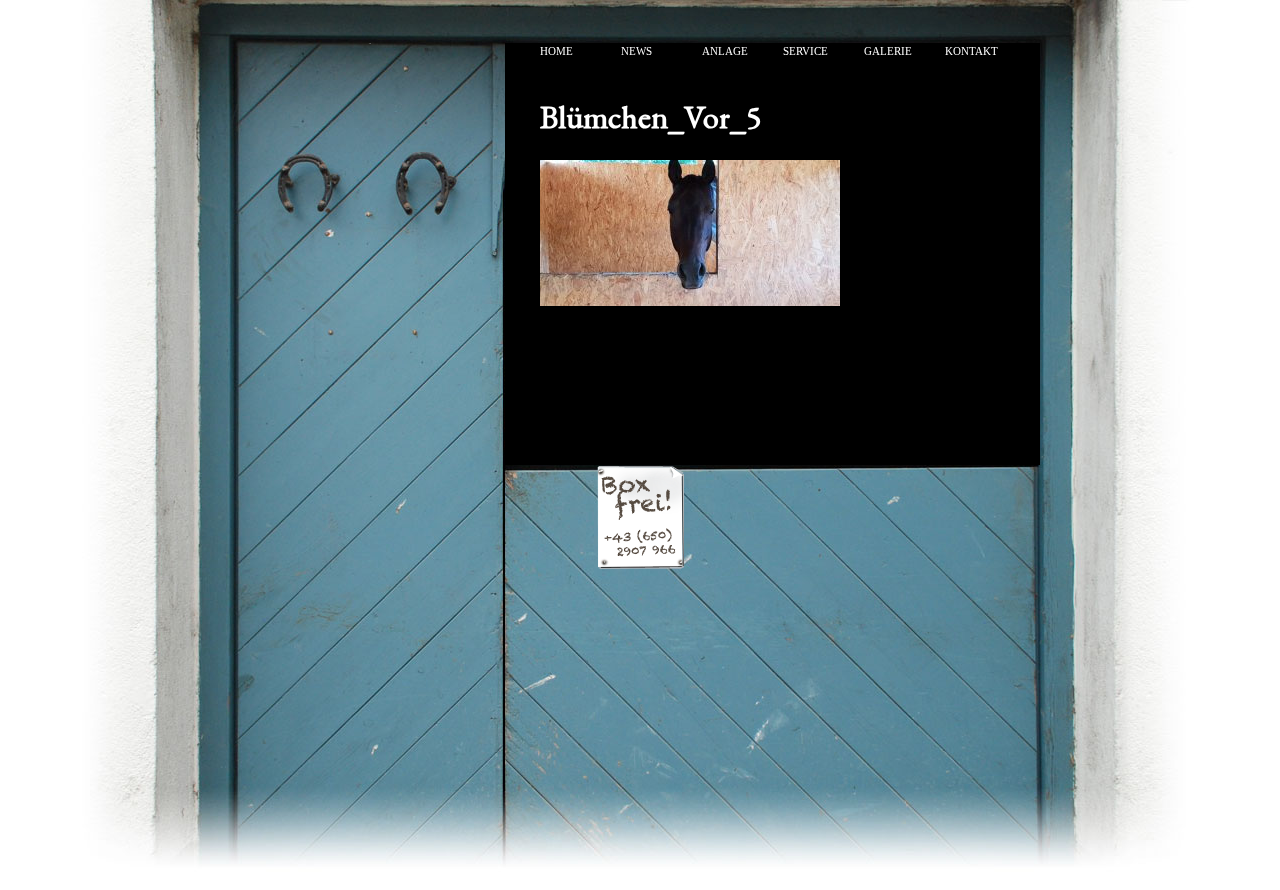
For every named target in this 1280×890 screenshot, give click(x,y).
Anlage (725, 51)
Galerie (888, 51)
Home (556, 51)
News (636, 51)
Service (805, 51)
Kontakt (971, 51)
